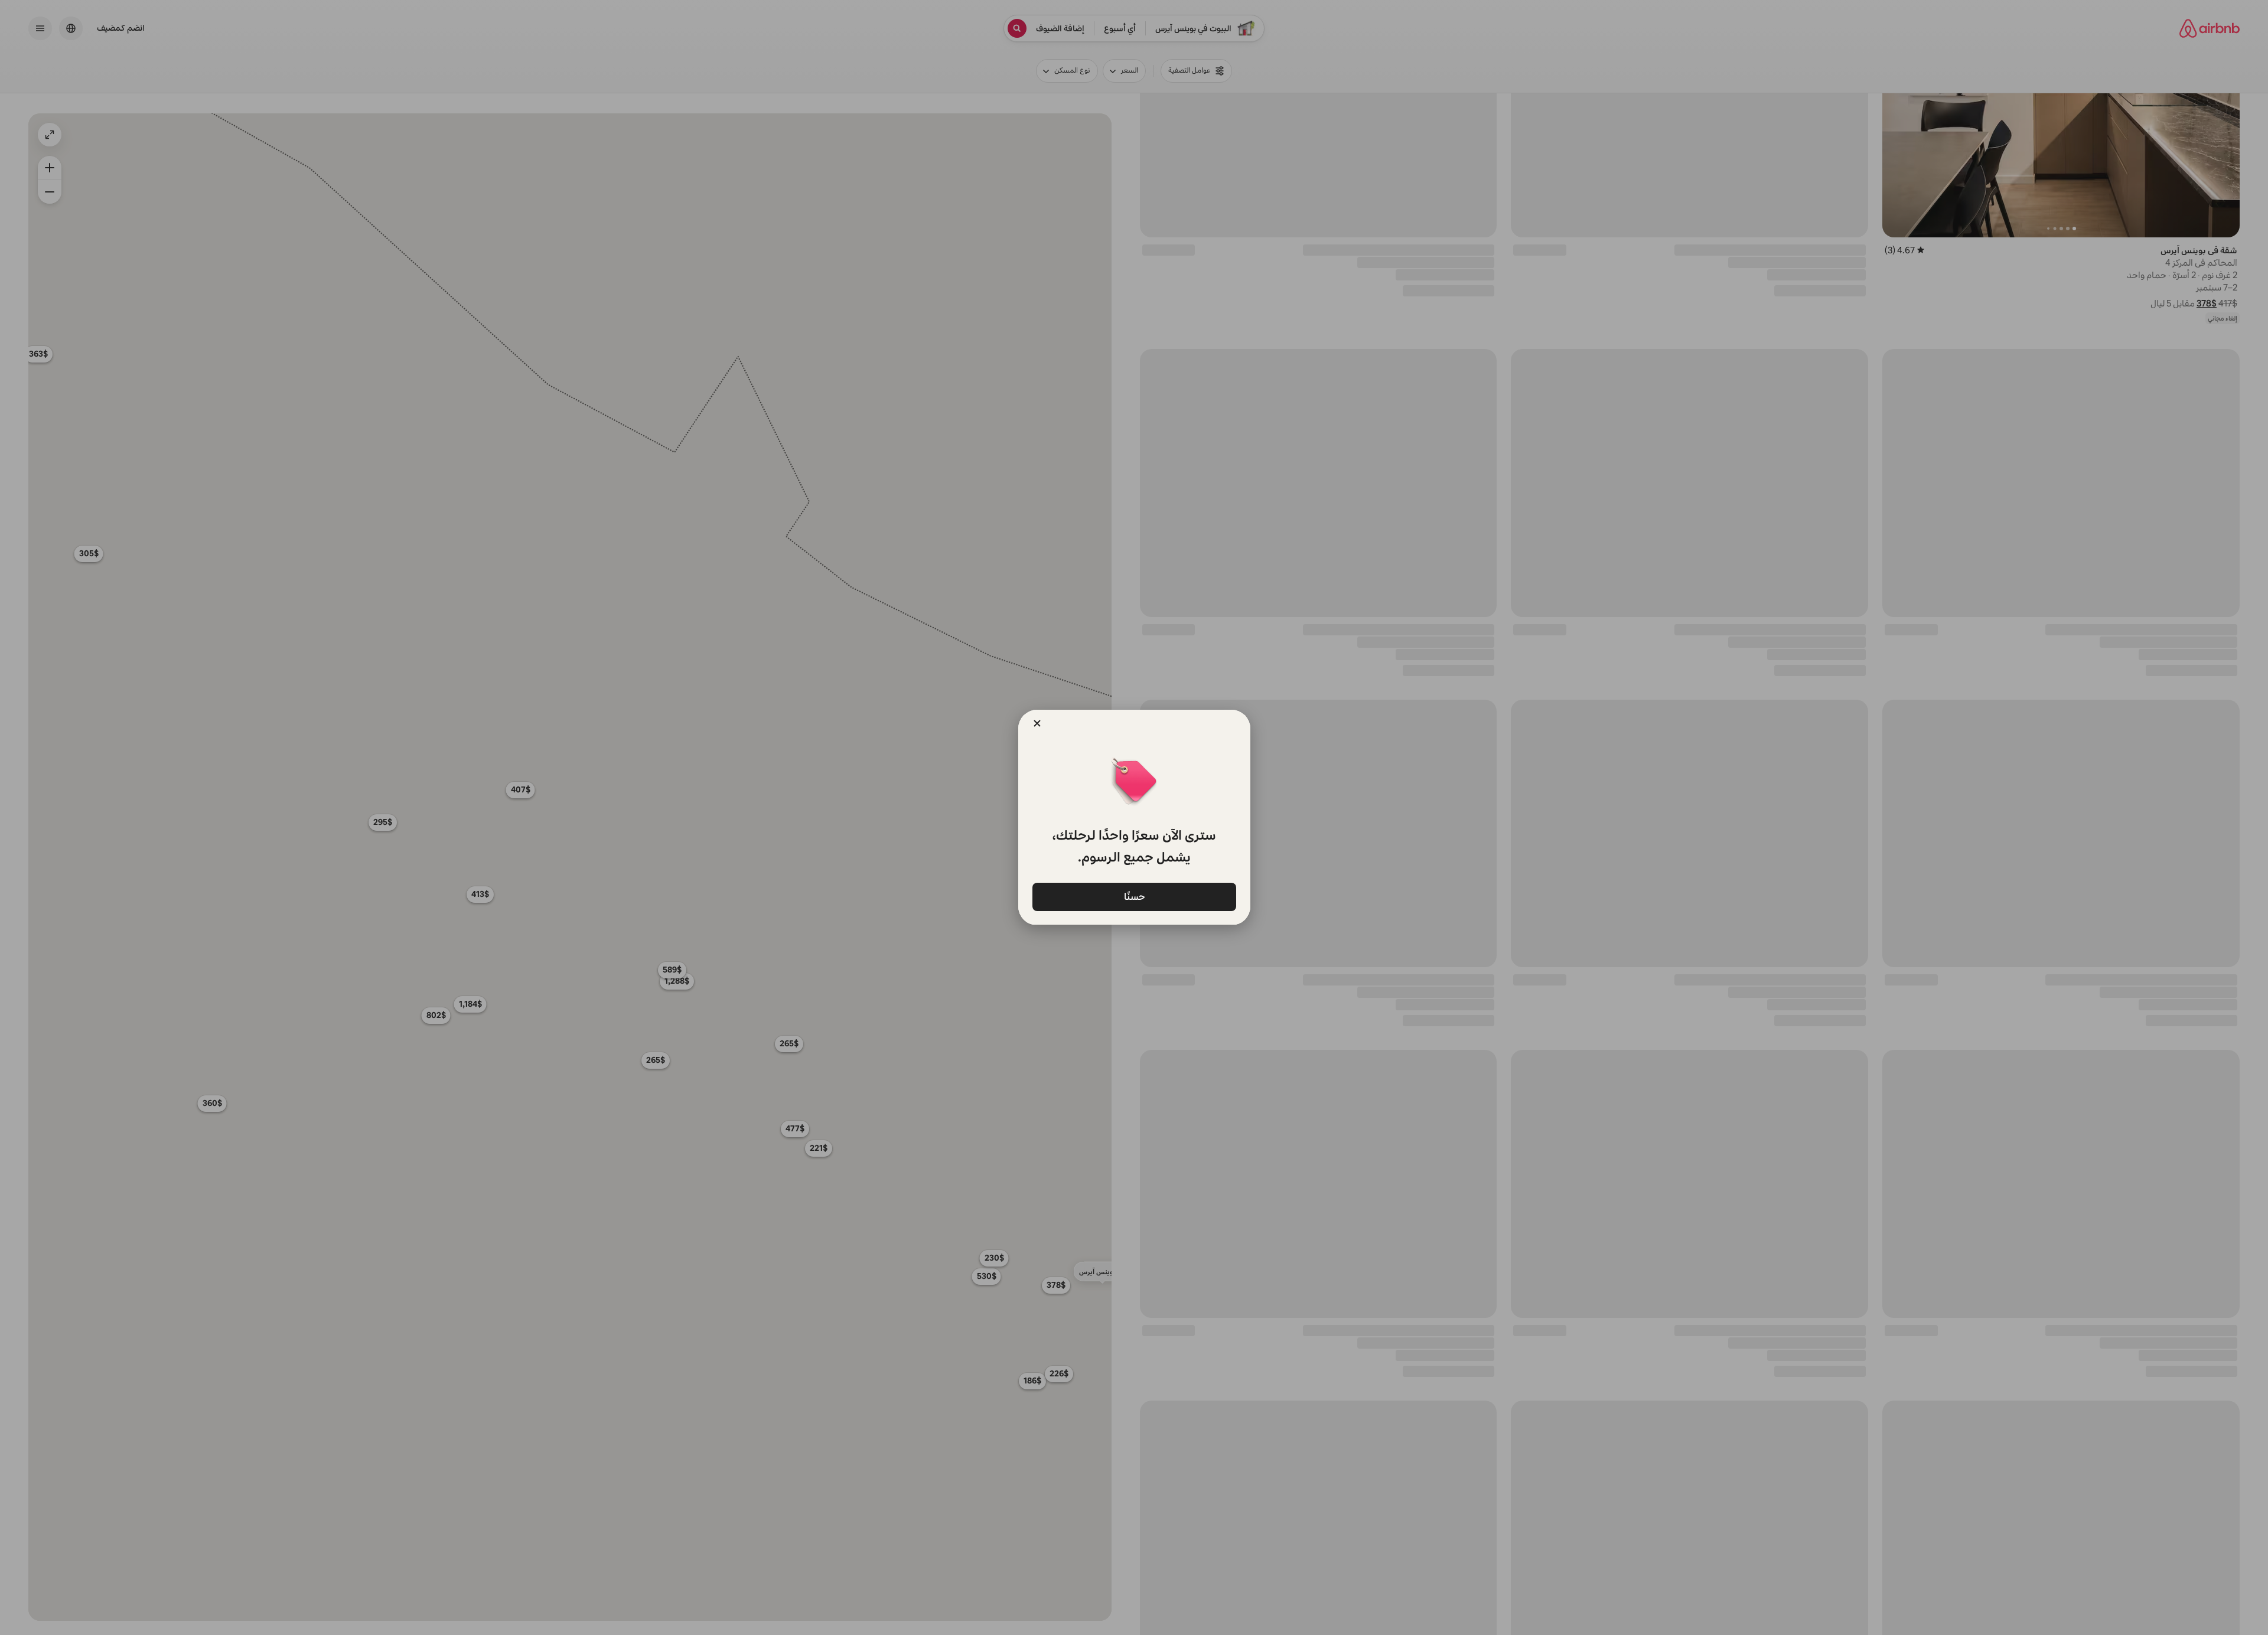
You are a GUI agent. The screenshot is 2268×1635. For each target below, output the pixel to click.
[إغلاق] (1037, 723)
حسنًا (1134, 896)
